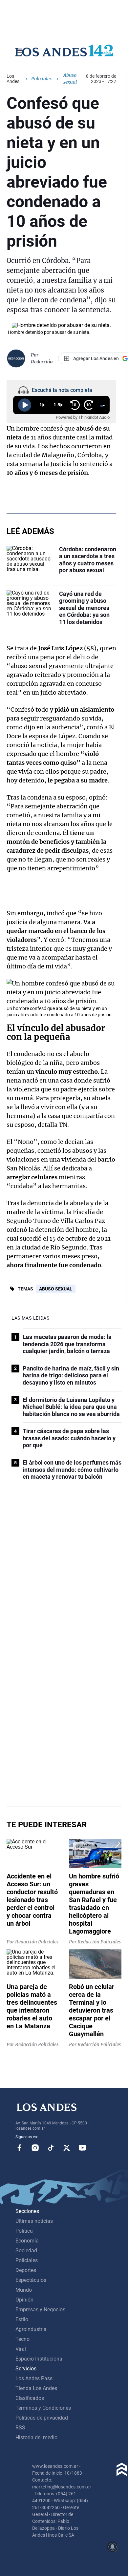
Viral (21, 2349)
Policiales (41, 79)
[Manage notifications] (113, 2547)
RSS (20, 2428)
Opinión (24, 2300)
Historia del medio (36, 2437)
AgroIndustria (31, 2329)
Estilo (22, 2319)
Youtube (82, 2148)
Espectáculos (31, 2280)
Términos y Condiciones (43, 2408)
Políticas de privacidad (42, 2418)
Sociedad (26, 2251)
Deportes (26, 2270)
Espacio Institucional (40, 2359)
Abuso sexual (56, 1289)
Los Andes (13, 79)
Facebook (19, 2148)
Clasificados (30, 2398)
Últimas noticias (34, 2221)
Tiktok (51, 2148)
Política (24, 2231)
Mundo (24, 2290)
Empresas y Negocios (40, 2310)
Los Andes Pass (34, 2378)
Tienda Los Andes (36, 2388)
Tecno (22, 2339)
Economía (27, 2241)
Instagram (35, 2148)
